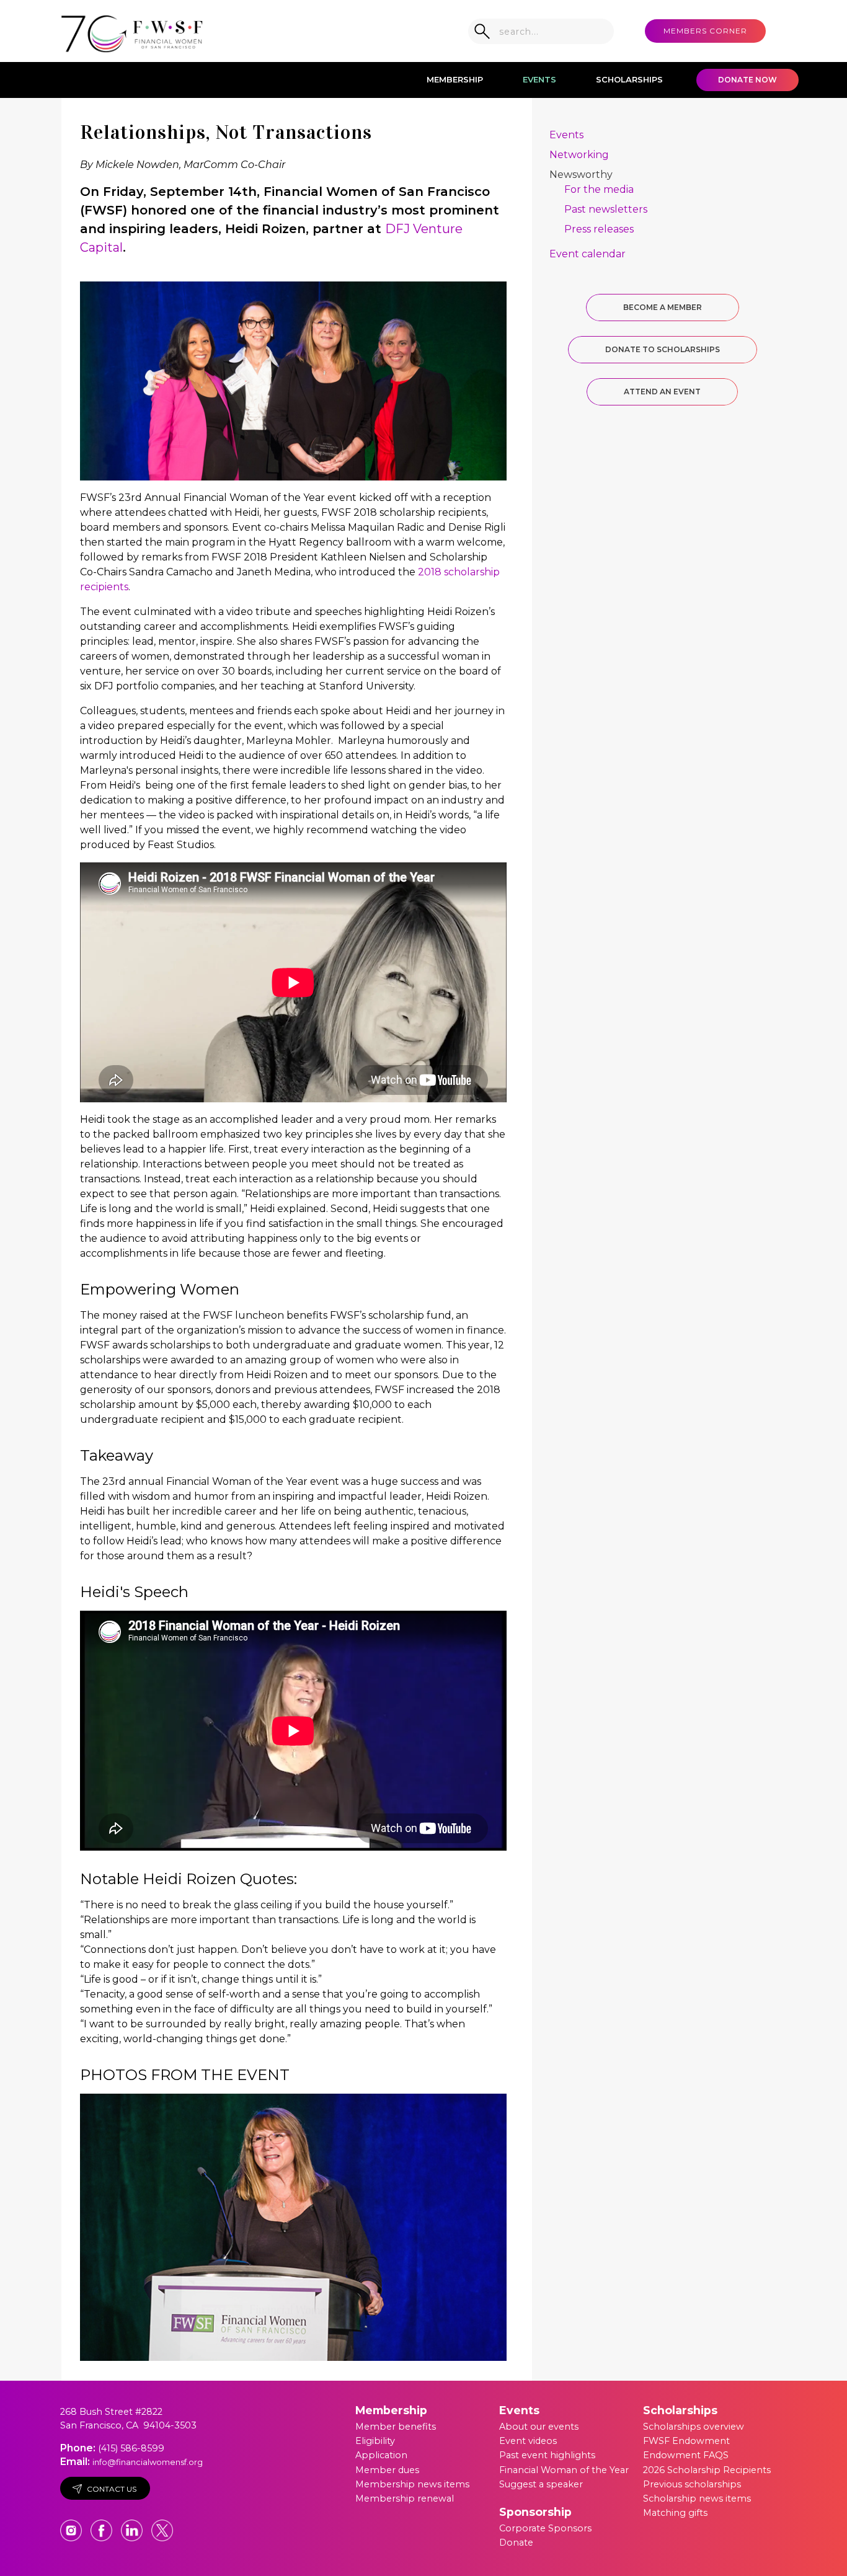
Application (381, 2455)
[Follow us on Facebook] (103, 2525)
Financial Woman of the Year (564, 2470)
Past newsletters (606, 209)
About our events (539, 2427)
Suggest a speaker (541, 2484)
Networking (579, 155)
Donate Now (747, 80)
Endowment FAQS (686, 2455)
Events (539, 79)
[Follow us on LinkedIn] (133, 2525)
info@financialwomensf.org (148, 2462)
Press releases (599, 229)
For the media (599, 189)
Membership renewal (405, 2499)
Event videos (528, 2441)
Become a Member (663, 307)
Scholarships (629, 79)
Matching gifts (675, 2513)
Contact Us (112, 2489)
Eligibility (375, 2441)
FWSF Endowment (686, 2441)
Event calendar (588, 254)
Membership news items (412, 2484)
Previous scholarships (692, 2484)
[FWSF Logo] (132, 31)
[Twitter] (162, 2525)
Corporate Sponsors (545, 2528)
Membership (455, 79)
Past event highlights (547, 2455)
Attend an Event (662, 392)
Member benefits (396, 2427)
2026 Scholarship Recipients (707, 2470)
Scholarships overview (694, 2427)
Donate (516, 2543)
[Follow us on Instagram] (72, 2525)
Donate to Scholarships (663, 349)
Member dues (387, 2470)
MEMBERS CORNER (705, 31)
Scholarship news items (697, 2499)
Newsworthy (581, 175)
